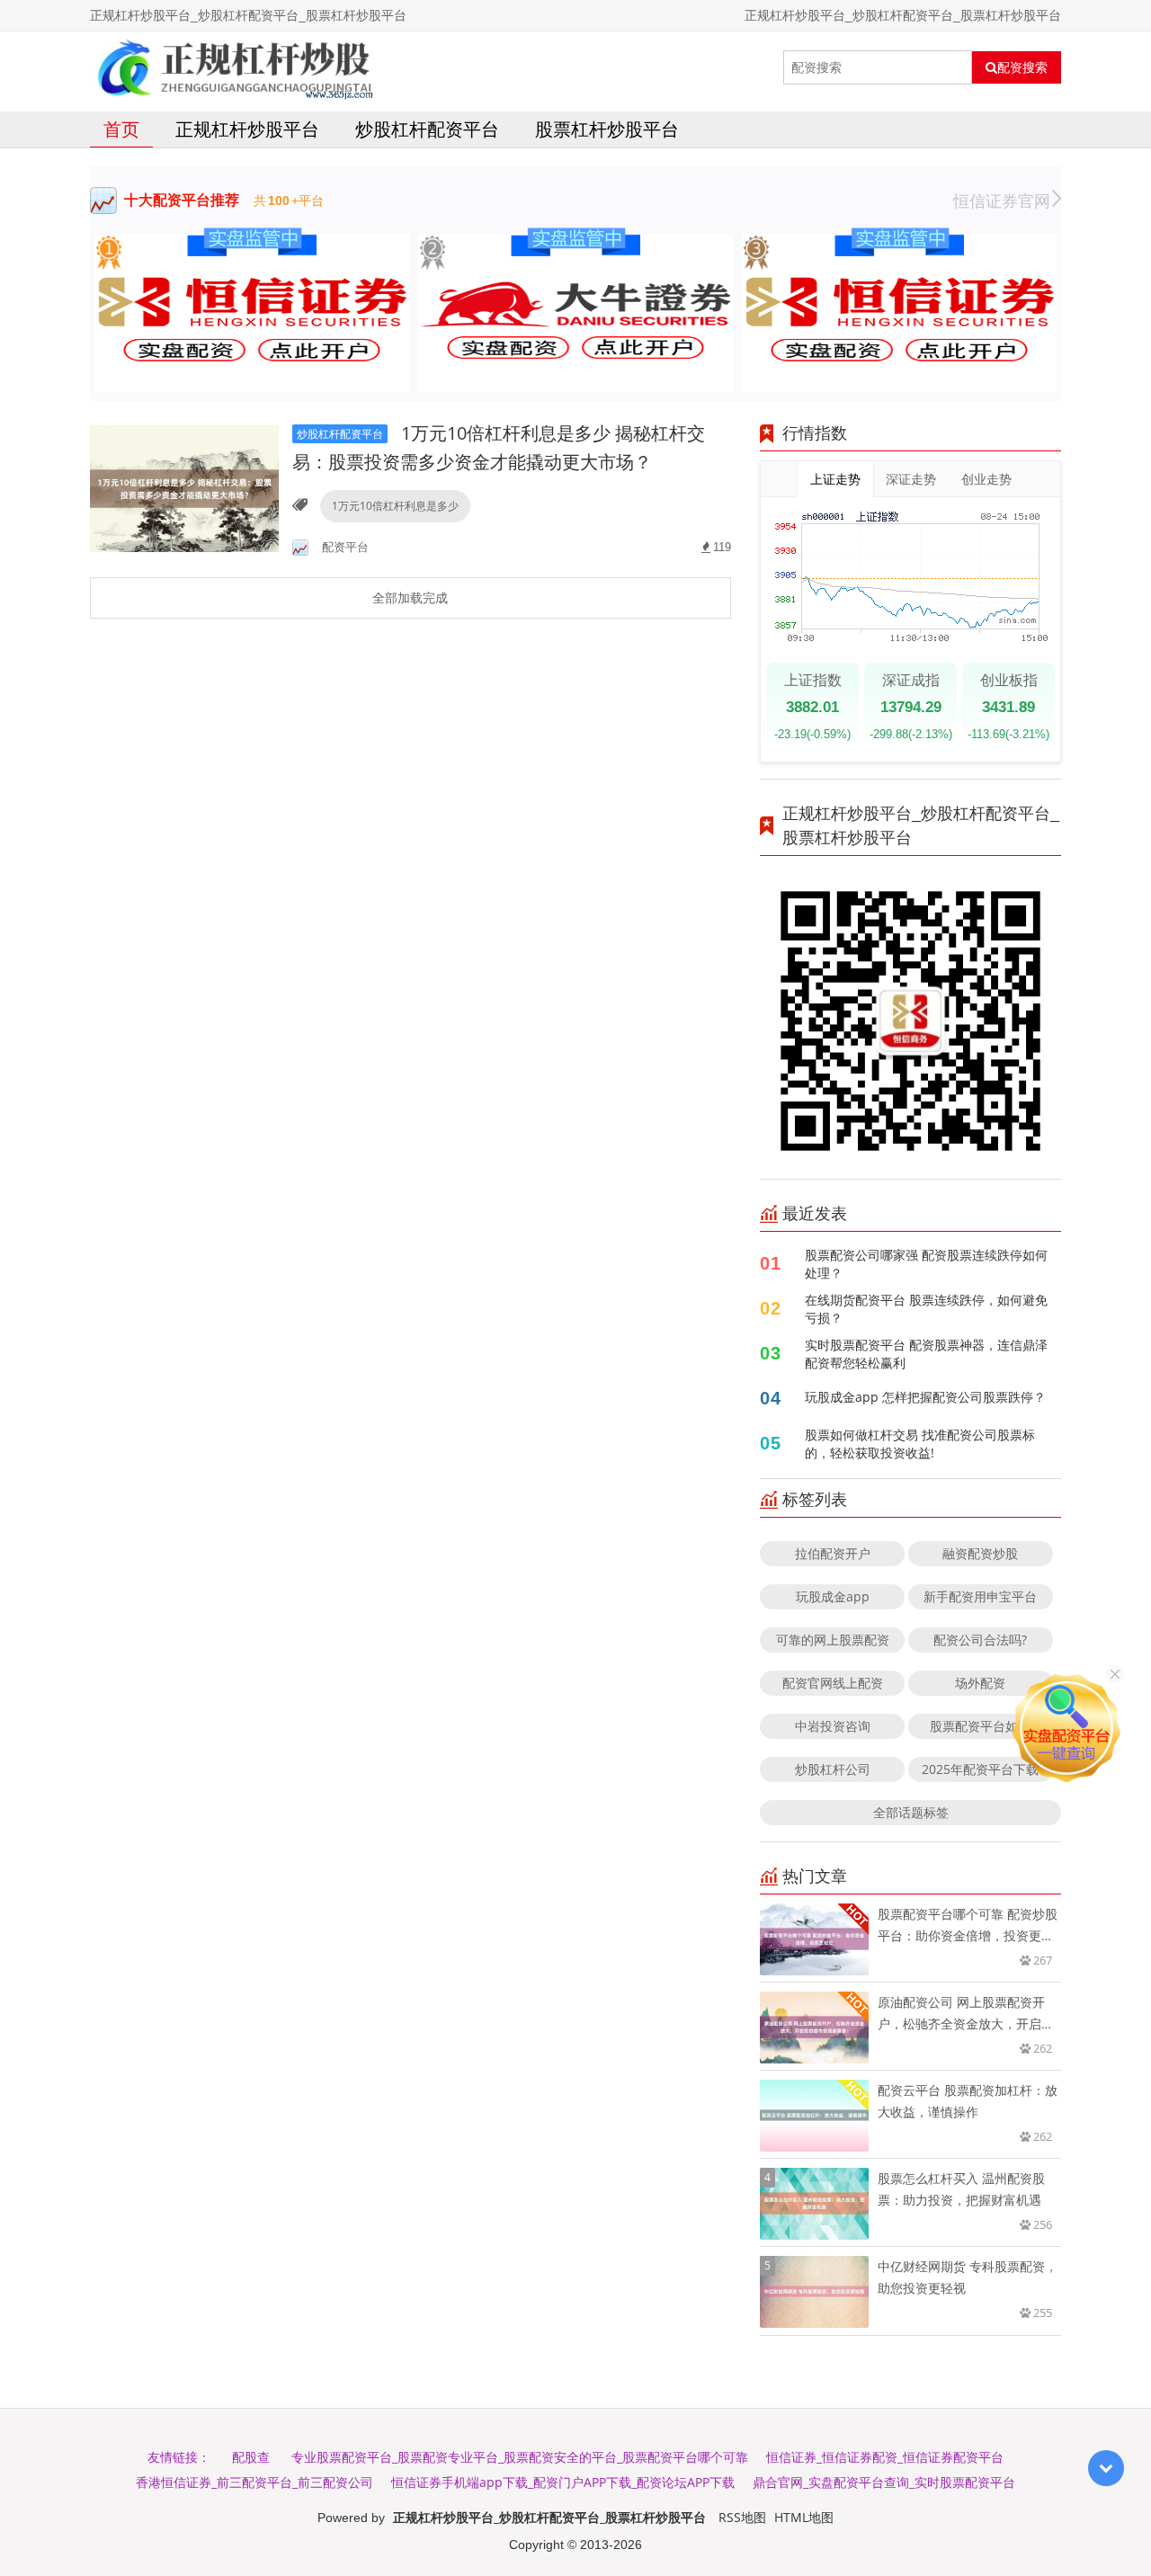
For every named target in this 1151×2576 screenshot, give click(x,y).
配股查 (251, 2457)
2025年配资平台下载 (980, 1769)
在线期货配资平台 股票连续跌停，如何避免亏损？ (926, 1309)
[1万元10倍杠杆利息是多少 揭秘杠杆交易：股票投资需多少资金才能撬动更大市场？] (184, 488)
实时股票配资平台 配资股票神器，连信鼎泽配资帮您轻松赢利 (926, 1354)
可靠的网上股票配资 (833, 1640)
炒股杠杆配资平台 (427, 129)
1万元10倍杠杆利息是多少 (395, 506)
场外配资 (980, 1683)
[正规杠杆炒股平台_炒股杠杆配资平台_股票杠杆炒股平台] (233, 67)
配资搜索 (1022, 67)
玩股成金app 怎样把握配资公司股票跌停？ (925, 1397)
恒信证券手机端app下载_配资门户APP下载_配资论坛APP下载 (563, 2482)
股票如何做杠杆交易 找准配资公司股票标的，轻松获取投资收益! (920, 1444)
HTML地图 (804, 2517)
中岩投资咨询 (833, 1726)
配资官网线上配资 (833, 1683)
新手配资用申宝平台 (980, 1596)
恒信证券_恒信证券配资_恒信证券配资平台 (885, 2457)
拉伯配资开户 (833, 1553)
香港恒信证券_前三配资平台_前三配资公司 (254, 2482)
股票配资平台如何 (980, 1726)
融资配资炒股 (980, 1553)
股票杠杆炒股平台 (607, 129)
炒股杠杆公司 (833, 1769)
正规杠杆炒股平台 (247, 129)
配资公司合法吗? (980, 1640)
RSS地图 (742, 2517)
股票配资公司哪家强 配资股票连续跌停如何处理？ (926, 1264)
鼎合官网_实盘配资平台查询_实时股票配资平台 (884, 2482)
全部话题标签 (911, 1812)
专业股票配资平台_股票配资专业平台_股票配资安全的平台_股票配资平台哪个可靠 (520, 2457)
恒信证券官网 (1002, 201)
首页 (121, 129)
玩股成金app (833, 1596)
